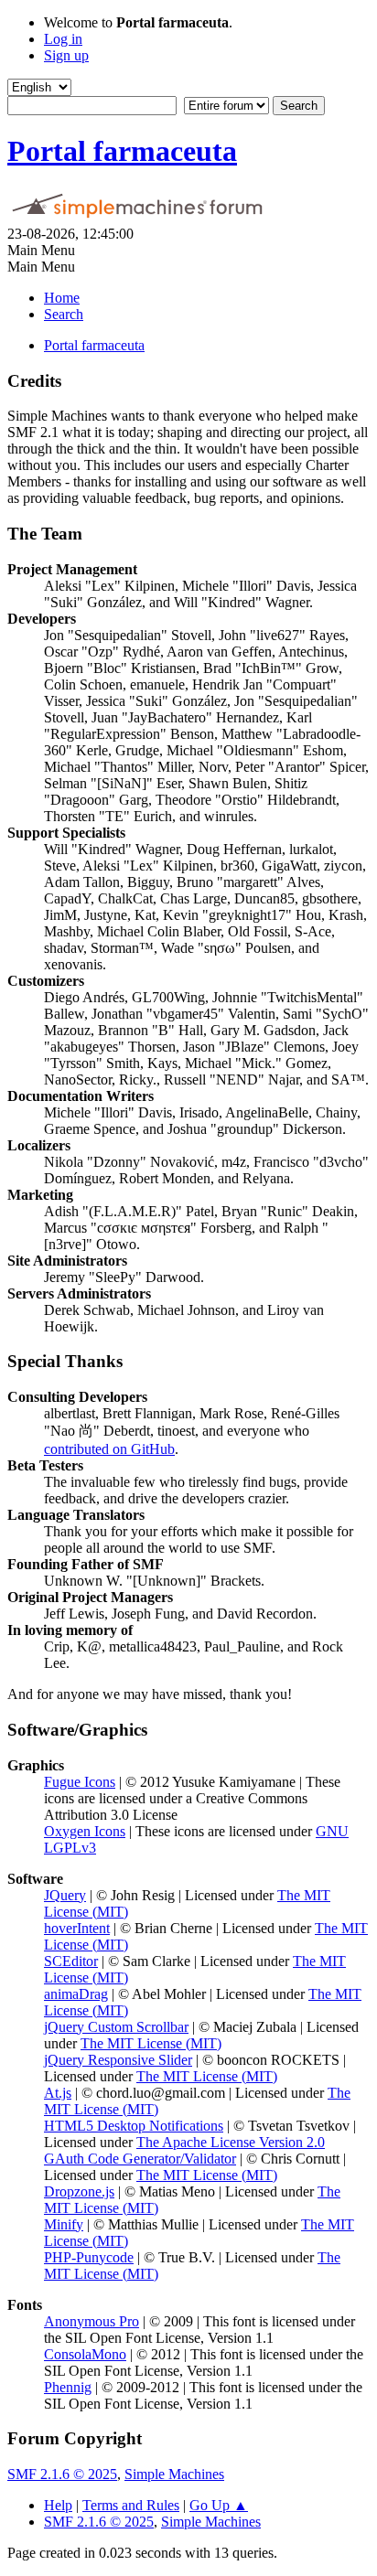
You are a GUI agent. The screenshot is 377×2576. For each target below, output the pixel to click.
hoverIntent (77, 1928)
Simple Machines (174, 2474)
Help (58, 2505)
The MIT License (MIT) (151, 2043)
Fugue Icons (80, 1782)
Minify (64, 2224)
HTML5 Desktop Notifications (134, 2126)
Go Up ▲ (219, 2505)
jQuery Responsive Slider (118, 2060)
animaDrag (76, 1994)
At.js (58, 2093)
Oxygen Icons (85, 1831)
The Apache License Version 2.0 (231, 2142)
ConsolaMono (85, 2354)
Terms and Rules (131, 2505)
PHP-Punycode (89, 2257)
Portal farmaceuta (122, 151)
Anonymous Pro (92, 2321)
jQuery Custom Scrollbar (116, 2027)
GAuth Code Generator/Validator (140, 2159)
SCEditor (71, 1961)
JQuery (65, 1895)
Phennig (68, 2387)
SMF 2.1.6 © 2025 (62, 2474)
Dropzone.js (79, 2191)
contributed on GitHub (109, 1449)
